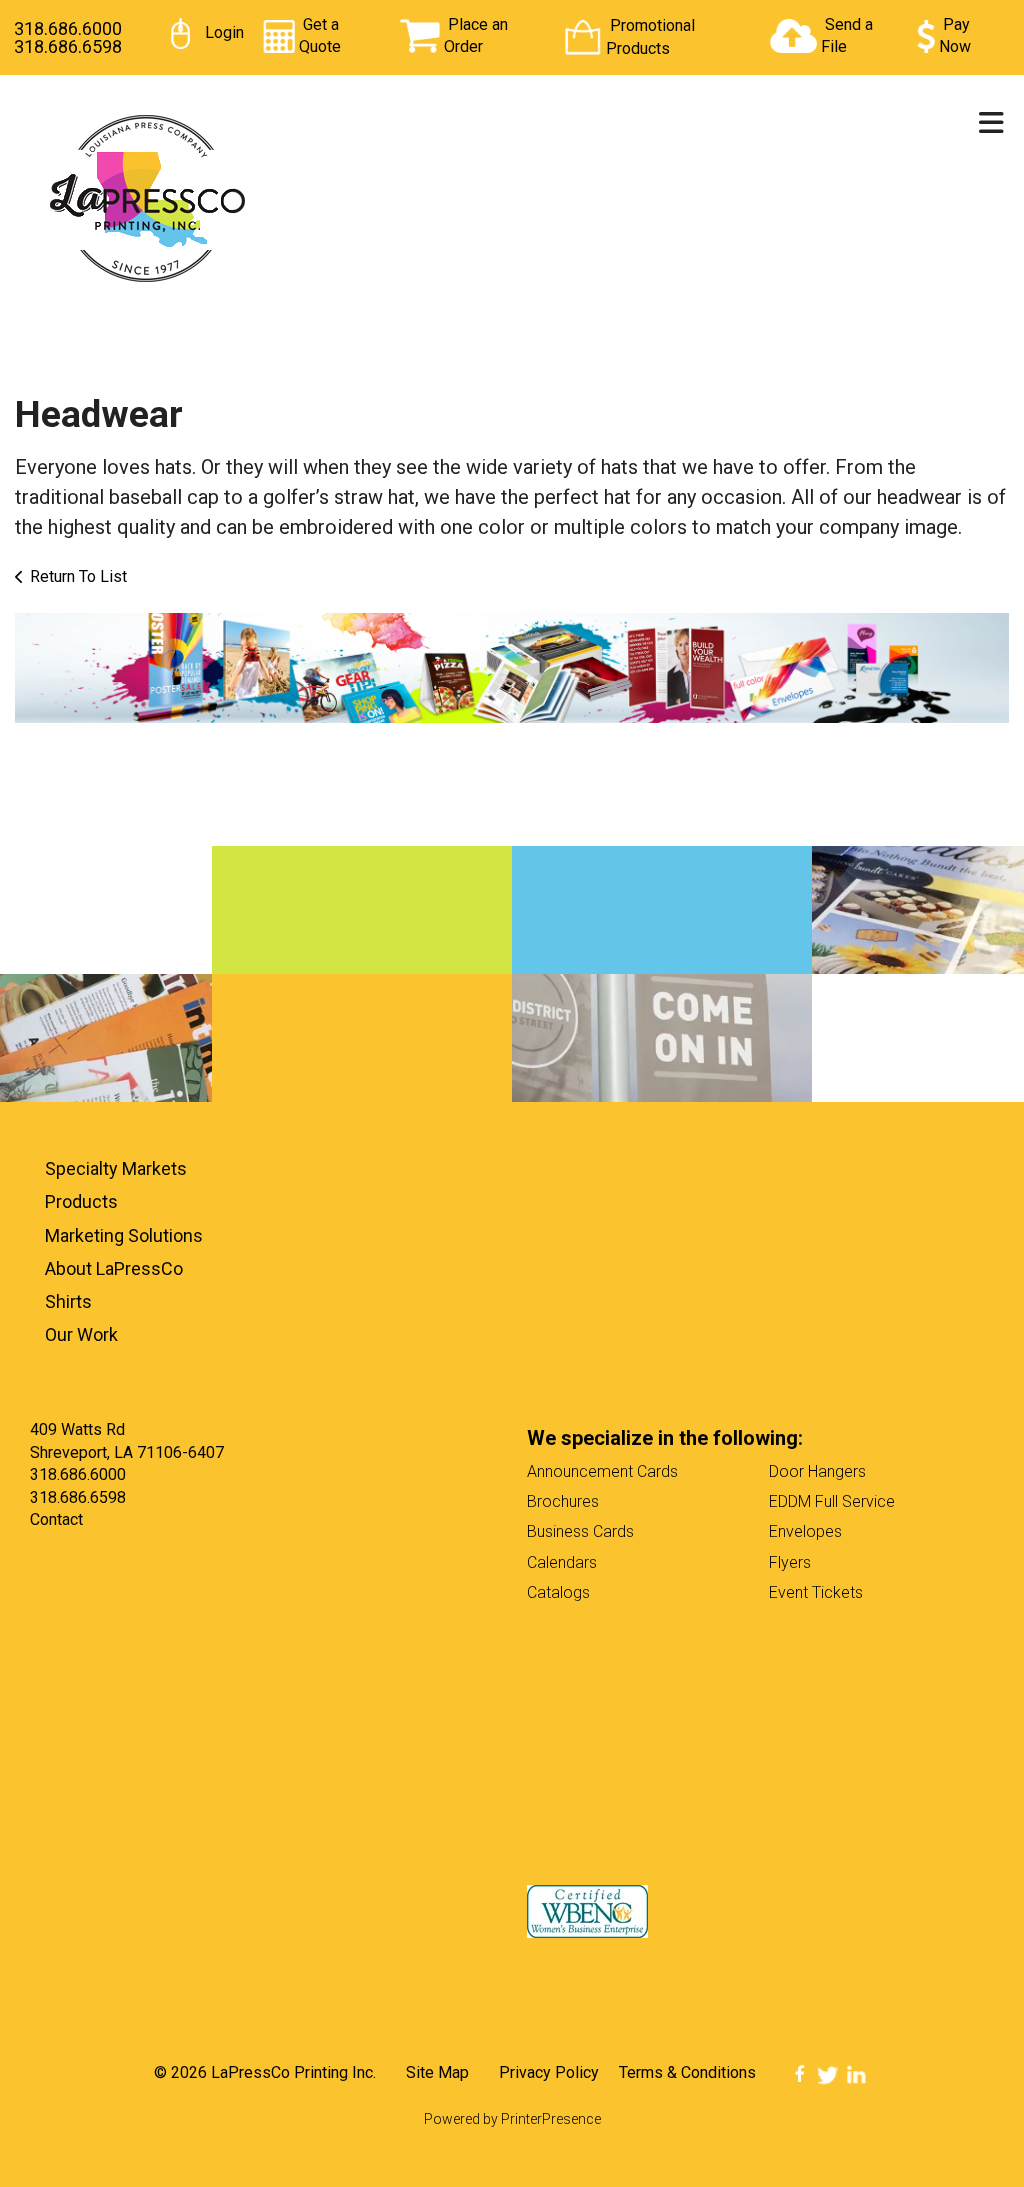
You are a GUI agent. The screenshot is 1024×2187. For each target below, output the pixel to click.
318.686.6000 (68, 28)
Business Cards (580, 1531)
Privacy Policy (549, 2072)
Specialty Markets (116, 1168)
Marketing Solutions (124, 1235)
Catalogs (558, 1592)
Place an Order (476, 35)
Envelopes (805, 1531)
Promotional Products (650, 36)
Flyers (790, 1562)
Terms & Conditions (687, 2072)
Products (81, 1201)
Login (224, 32)
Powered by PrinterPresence (512, 2119)
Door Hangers (817, 1471)
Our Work (81, 1334)
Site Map (437, 2072)
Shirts (68, 1301)
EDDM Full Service (832, 1501)
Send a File (847, 35)
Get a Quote (320, 35)
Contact (56, 1519)
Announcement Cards (602, 1471)
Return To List (78, 576)
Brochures (563, 1501)
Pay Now (955, 35)
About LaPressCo (114, 1268)
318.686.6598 (68, 46)
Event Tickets (816, 1592)
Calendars (562, 1562)
